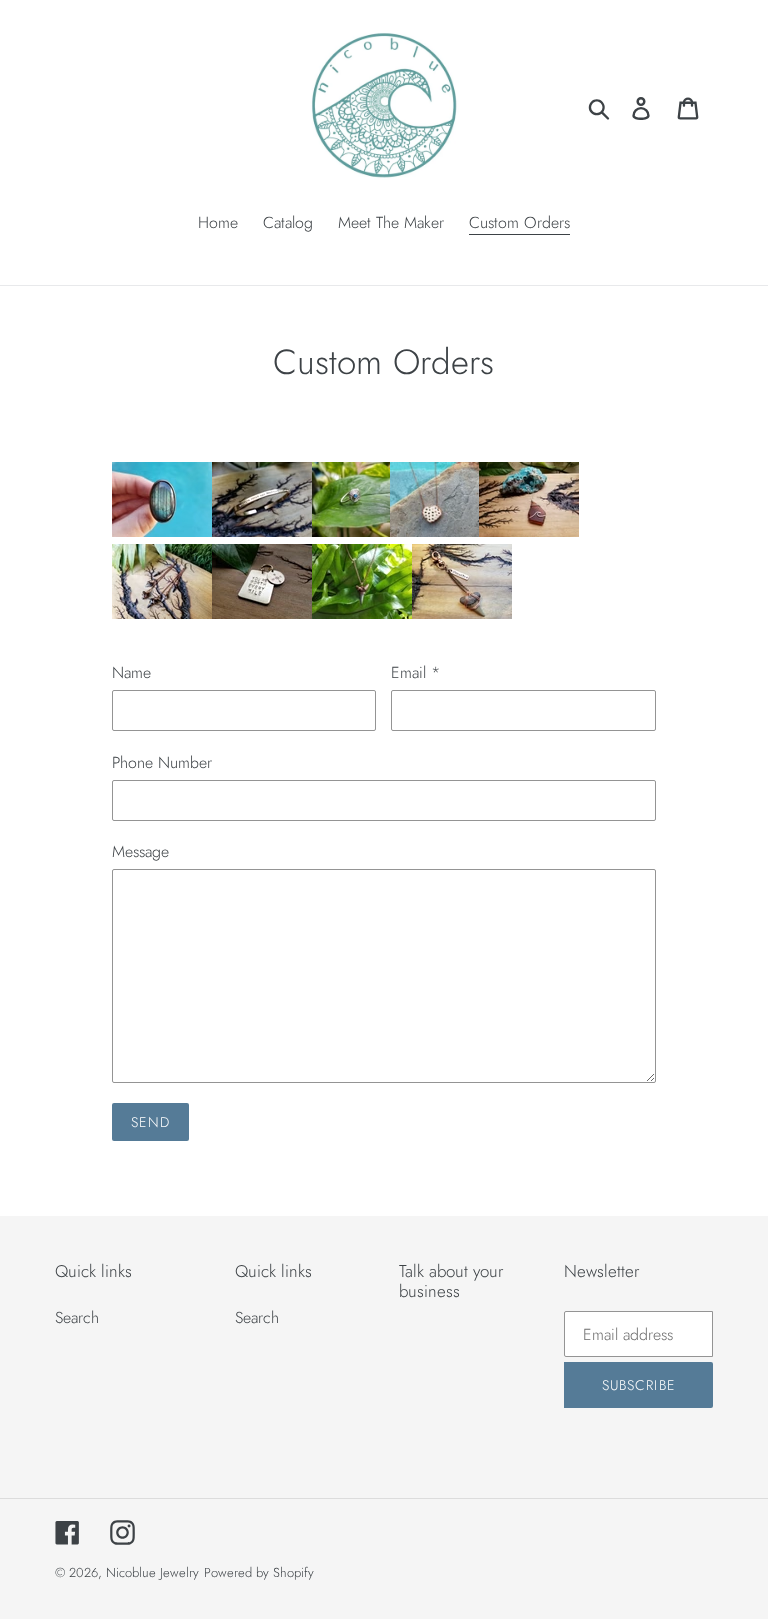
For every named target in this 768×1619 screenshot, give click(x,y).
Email (415, 672)
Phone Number (162, 762)
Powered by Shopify (259, 1572)
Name (131, 672)
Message (140, 851)
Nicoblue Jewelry (152, 1572)
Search (77, 1317)
